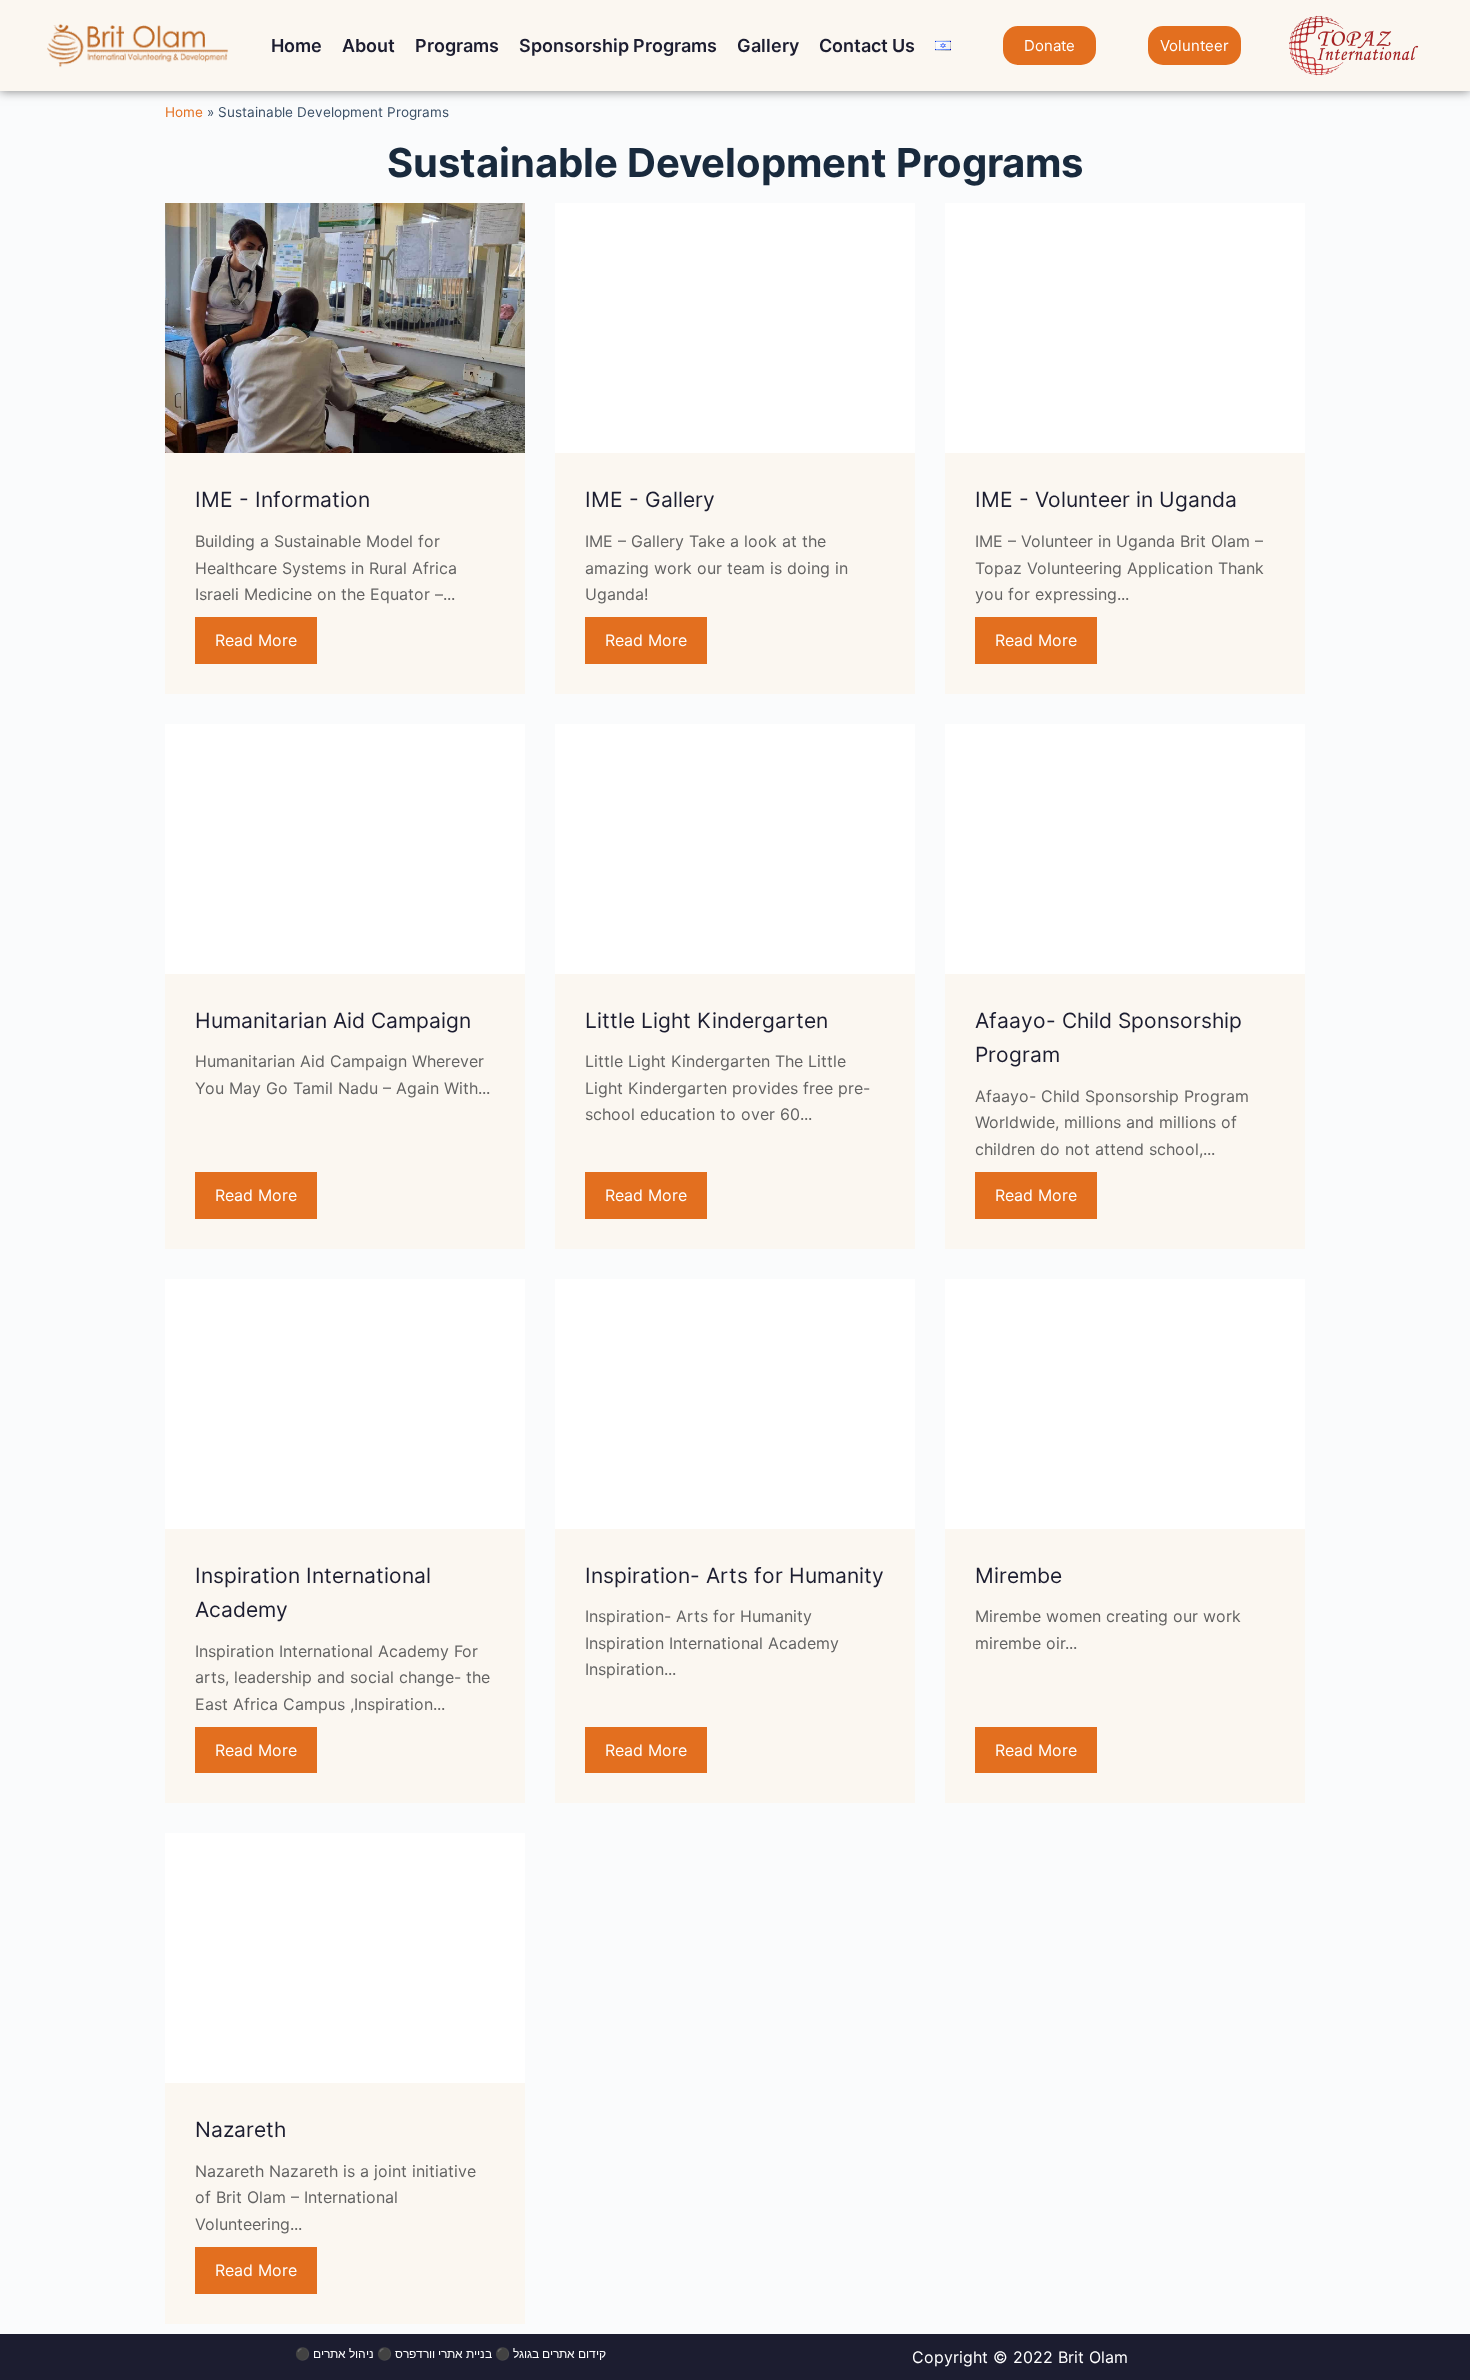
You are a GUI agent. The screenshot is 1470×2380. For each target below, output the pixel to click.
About (368, 45)
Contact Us (867, 45)
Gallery (768, 45)
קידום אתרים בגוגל (559, 2353)
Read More (256, 640)
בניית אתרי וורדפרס (443, 2353)
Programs (457, 45)
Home (296, 45)
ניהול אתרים (343, 2353)
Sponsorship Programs (618, 45)
